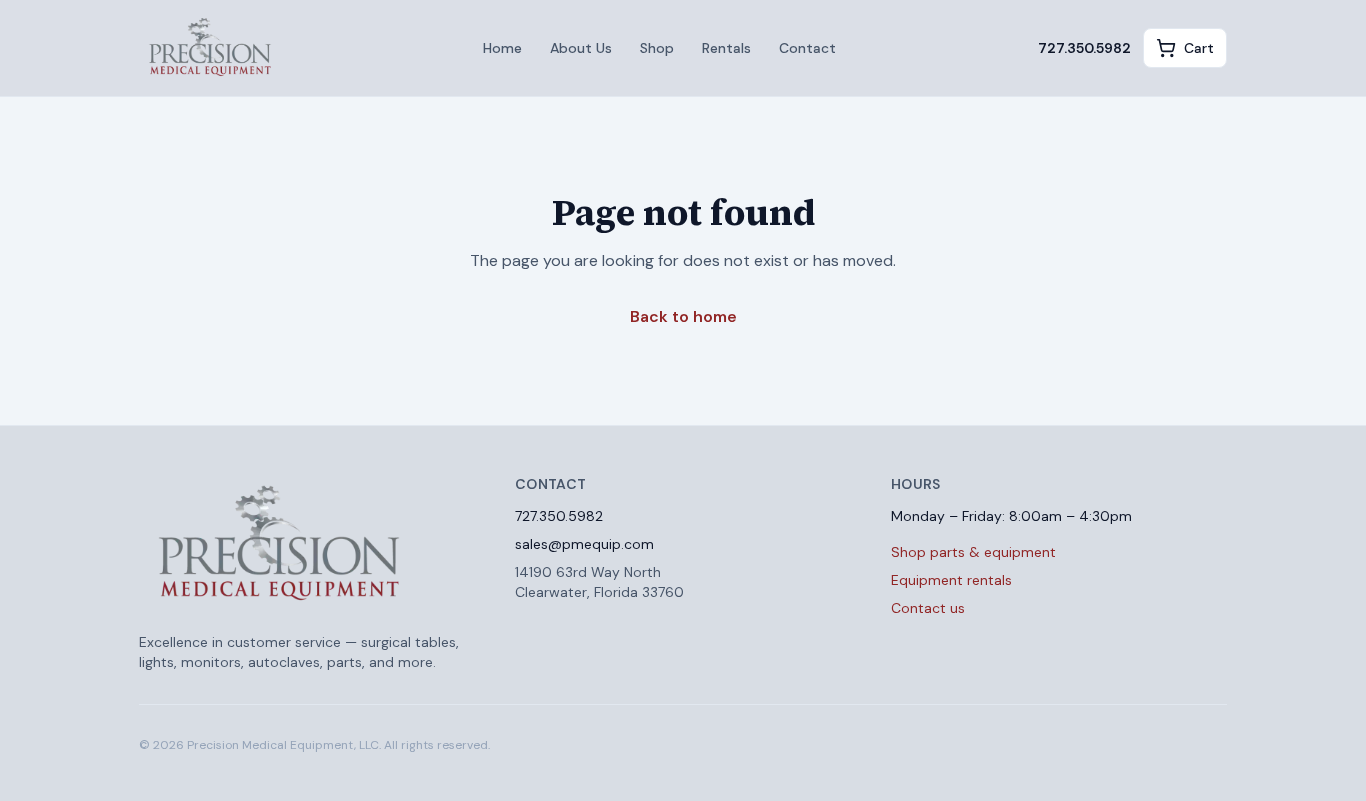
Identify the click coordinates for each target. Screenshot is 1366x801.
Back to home (683, 316)
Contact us (928, 608)
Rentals (726, 48)
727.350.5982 (1084, 48)
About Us (581, 48)
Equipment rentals (951, 580)
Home (502, 48)
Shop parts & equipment (973, 552)
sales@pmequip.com (584, 544)
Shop (657, 48)
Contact (807, 48)
